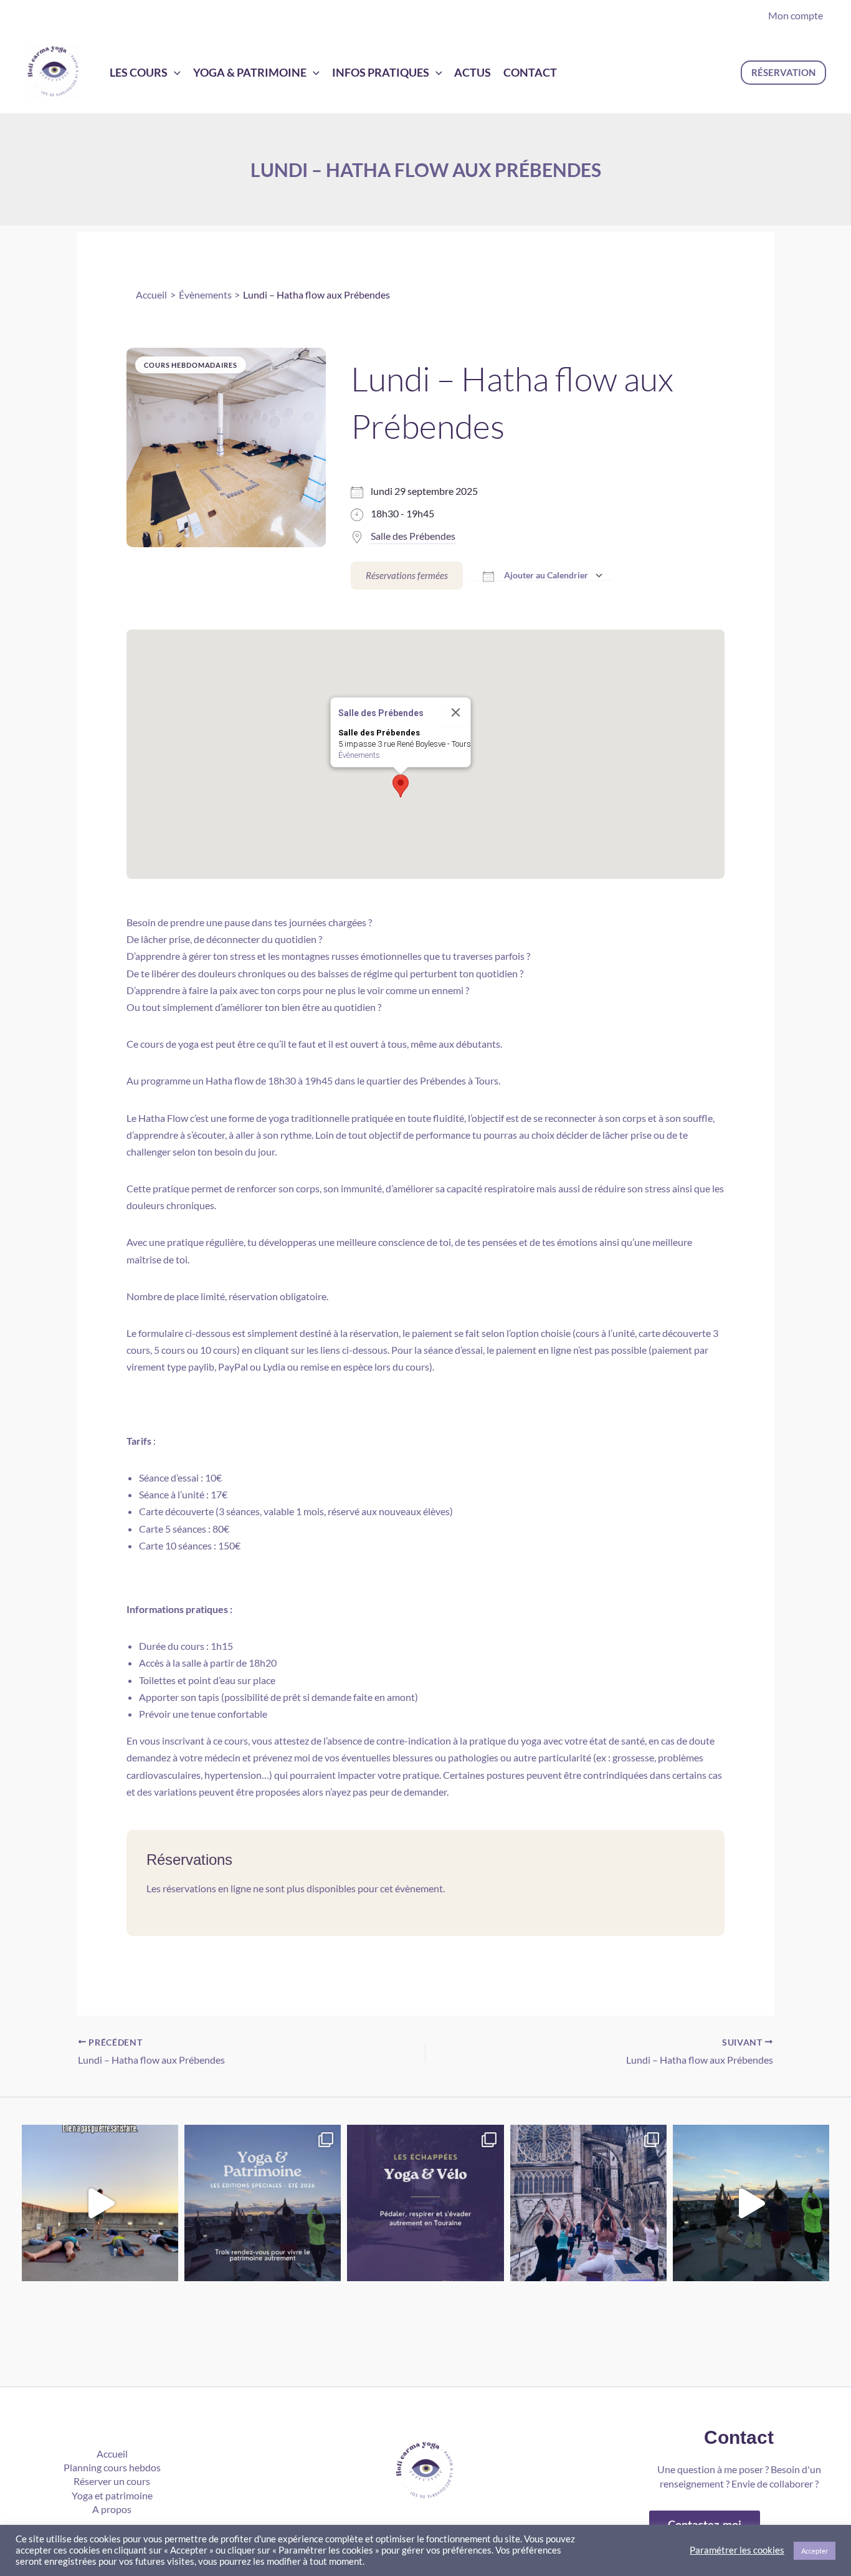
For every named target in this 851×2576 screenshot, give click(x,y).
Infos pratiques (381, 72)
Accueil (112, 2454)
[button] (783, 73)
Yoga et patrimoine (112, 2495)
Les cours (139, 72)
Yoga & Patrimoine (250, 72)
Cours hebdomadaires (191, 365)
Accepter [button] (815, 2551)
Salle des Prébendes (413, 536)
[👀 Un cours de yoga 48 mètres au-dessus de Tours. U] (751, 2203)
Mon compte (796, 15)
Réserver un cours (112, 2481)
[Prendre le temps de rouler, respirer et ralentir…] (425, 2203)
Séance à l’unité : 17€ (183, 1494)
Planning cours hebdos (112, 2467)
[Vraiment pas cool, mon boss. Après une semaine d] (100, 2203)
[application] (174, 72)
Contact (530, 72)
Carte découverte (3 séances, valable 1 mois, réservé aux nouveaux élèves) (296, 1511)
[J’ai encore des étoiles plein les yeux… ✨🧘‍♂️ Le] (588, 2203)
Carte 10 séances (175, 1545)
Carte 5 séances (173, 1529)
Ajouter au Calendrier (546, 575)
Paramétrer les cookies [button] (737, 2550)
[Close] (456, 712)
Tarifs (139, 1441)
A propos (112, 2509)
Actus (473, 72)
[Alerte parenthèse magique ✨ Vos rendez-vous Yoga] (263, 2203)
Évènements (359, 755)
